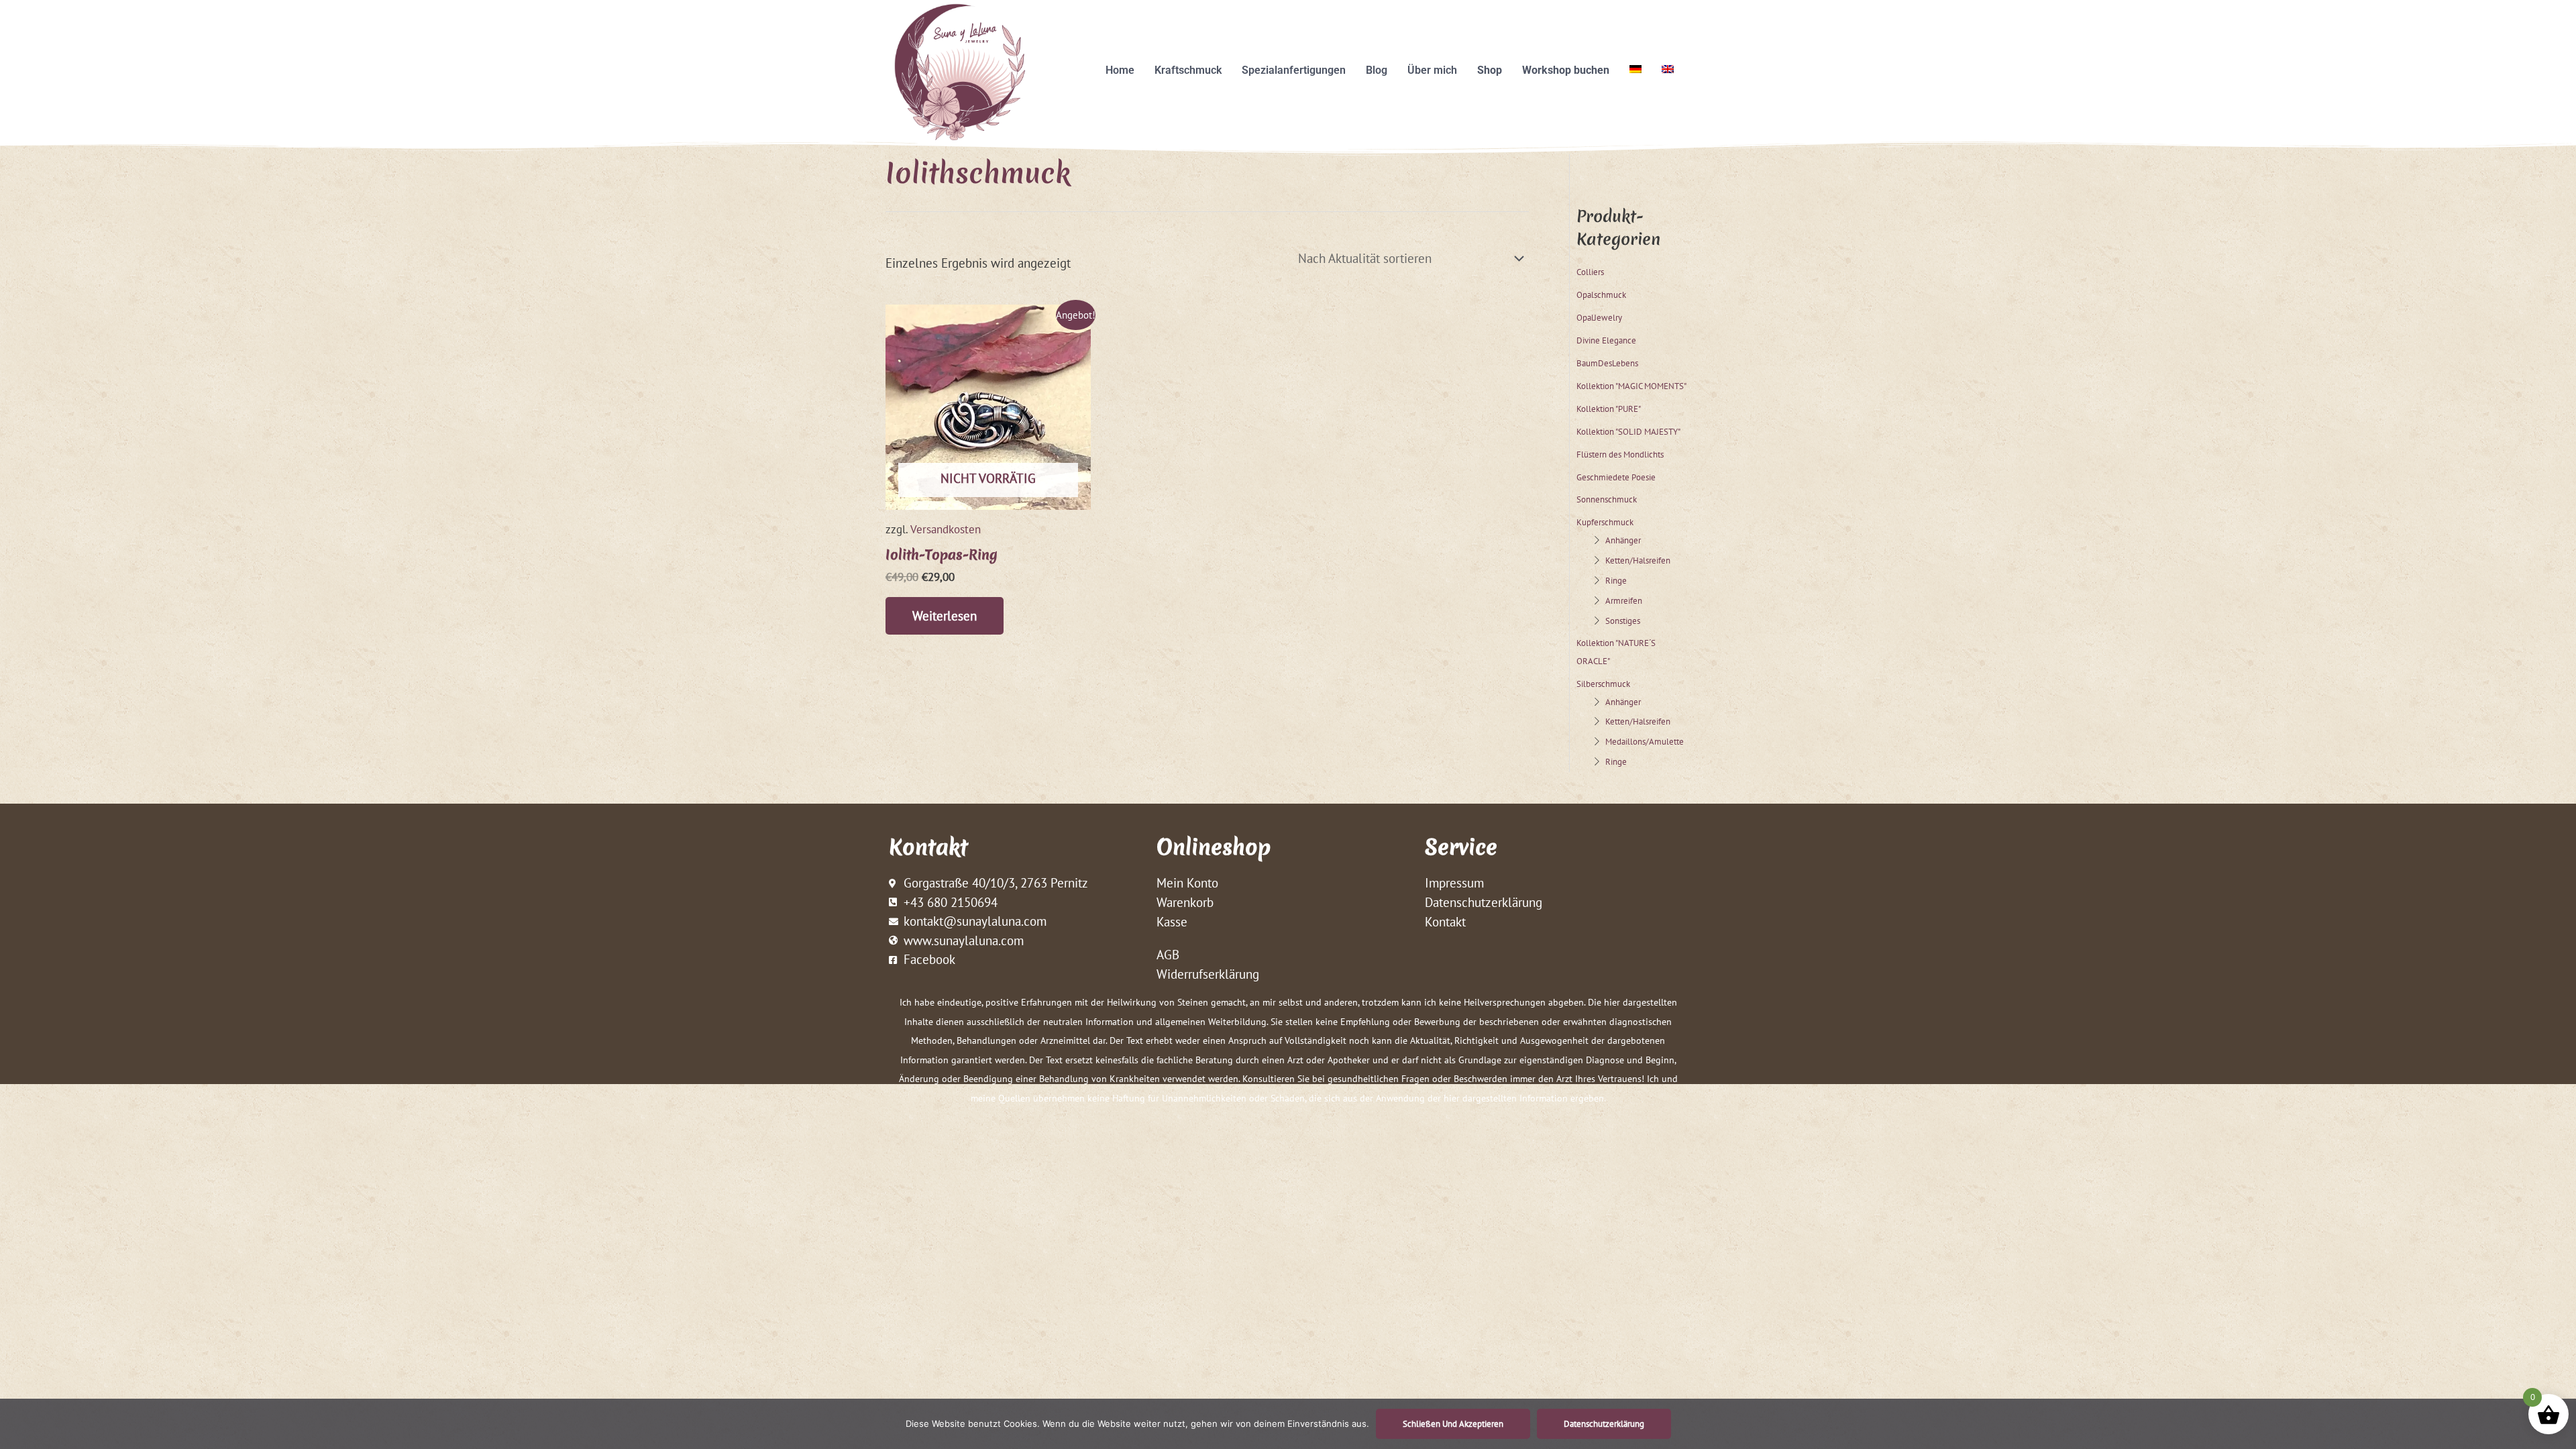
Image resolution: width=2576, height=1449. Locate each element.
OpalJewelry (1599, 317)
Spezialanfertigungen (1294, 70)
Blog (1377, 70)
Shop (1490, 70)
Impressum (1454, 883)
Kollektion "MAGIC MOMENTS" (1631, 386)
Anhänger (1623, 540)
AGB (1168, 955)
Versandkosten (946, 529)
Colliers (1590, 272)
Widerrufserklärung (1208, 974)
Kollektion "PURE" (1609, 409)
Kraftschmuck (1188, 70)
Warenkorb (1185, 902)
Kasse (1172, 922)
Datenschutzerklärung (1484, 902)
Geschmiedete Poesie (1616, 477)
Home (1120, 70)
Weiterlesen (945, 616)
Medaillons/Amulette (1645, 741)
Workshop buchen (1566, 70)
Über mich (1432, 70)
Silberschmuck (1603, 684)
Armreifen (1624, 600)
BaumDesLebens (1607, 363)
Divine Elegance (1606, 340)
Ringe (1616, 580)
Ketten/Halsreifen (1638, 560)
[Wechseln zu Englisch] (1668, 69)
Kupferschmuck (1605, 522)
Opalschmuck (1601, 294)
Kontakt (1445, 922)
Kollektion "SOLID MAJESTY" (1628, 431)
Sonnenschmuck (1607, 499)
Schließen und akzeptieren (1453, 1424)
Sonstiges (1623, 621)
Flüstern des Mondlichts (1620, 454)
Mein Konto (1187, 883)
